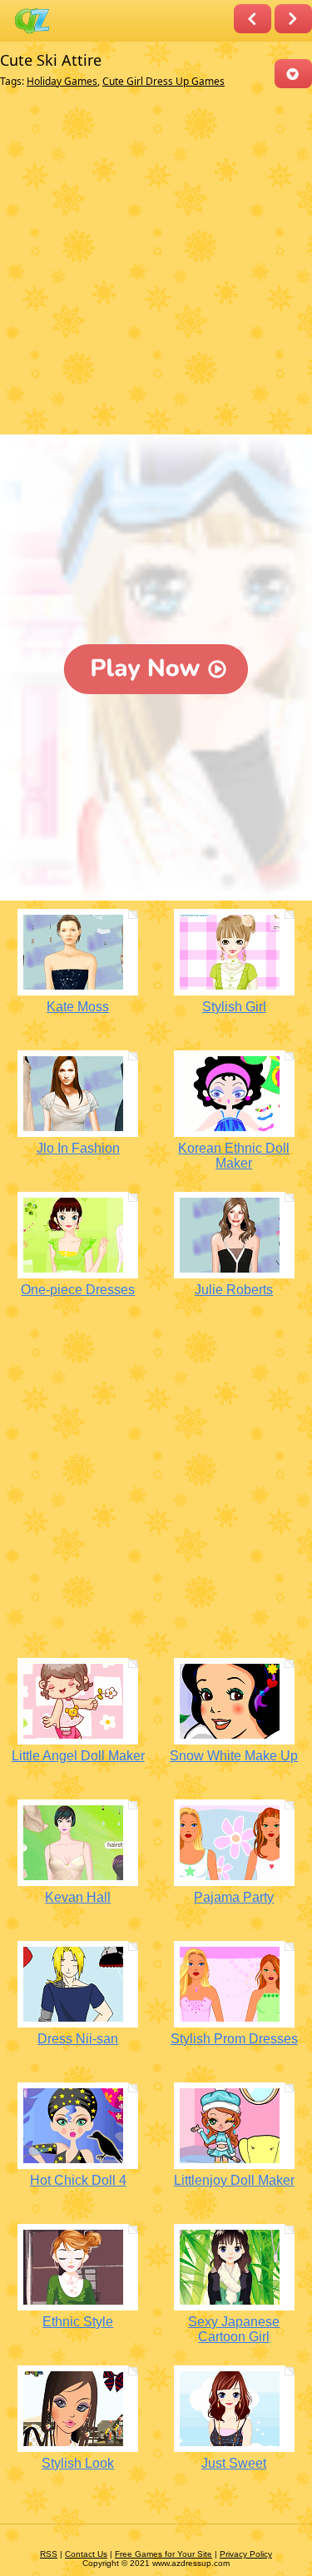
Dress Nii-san (78, 2039)
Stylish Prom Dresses (234, 2039)
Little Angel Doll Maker (78, 1756)
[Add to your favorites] (293, 74)
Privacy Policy (246, 2554)
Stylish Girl (234, 1007)
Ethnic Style (78, 2322)
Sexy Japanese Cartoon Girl (234, 2329)
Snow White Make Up (234, 1756)
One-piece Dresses (78, 1290)
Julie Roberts (234, 1290)
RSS (49, 2554)
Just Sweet (234, 2463)
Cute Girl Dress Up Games (163, 81)
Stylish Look (78, 2463)
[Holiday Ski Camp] (293, 19)
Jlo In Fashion (78, 1148)
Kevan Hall (78, 1897)
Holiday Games (62, 81)
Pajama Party (234, 1897)
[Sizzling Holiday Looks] (253, 19)
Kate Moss (78, 1007)
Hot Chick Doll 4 (78, 2180)
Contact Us (86, 2554)
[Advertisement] (156, 265)
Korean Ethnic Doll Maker (234, 1156)
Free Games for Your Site (163, 2554)
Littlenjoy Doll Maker (234, 2180)
